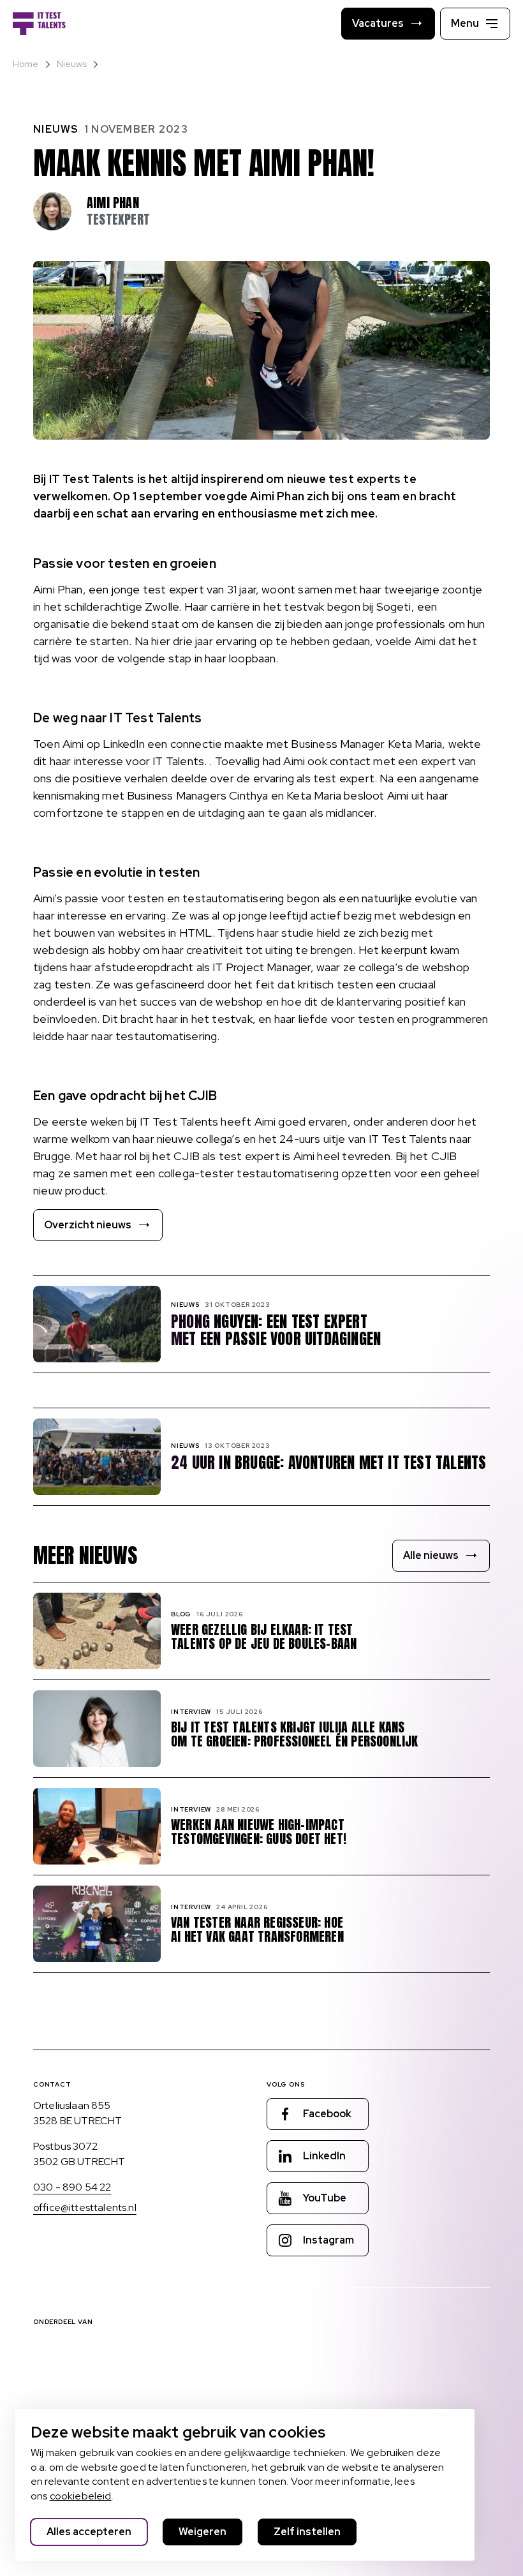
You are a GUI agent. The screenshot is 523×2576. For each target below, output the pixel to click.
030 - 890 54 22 (72, 2187)
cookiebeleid (81, 2496)
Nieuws (72, 64)
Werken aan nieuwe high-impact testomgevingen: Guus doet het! (259, 1832)
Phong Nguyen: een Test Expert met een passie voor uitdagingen (276, 1330)
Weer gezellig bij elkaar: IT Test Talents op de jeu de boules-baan (264, 1637)
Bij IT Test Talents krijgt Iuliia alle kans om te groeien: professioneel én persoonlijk (295, 1734)
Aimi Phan (113, 203)
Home (26, 64)
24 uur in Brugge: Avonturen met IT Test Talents (328, 1463)
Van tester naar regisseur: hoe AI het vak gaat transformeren (257, 1930)
